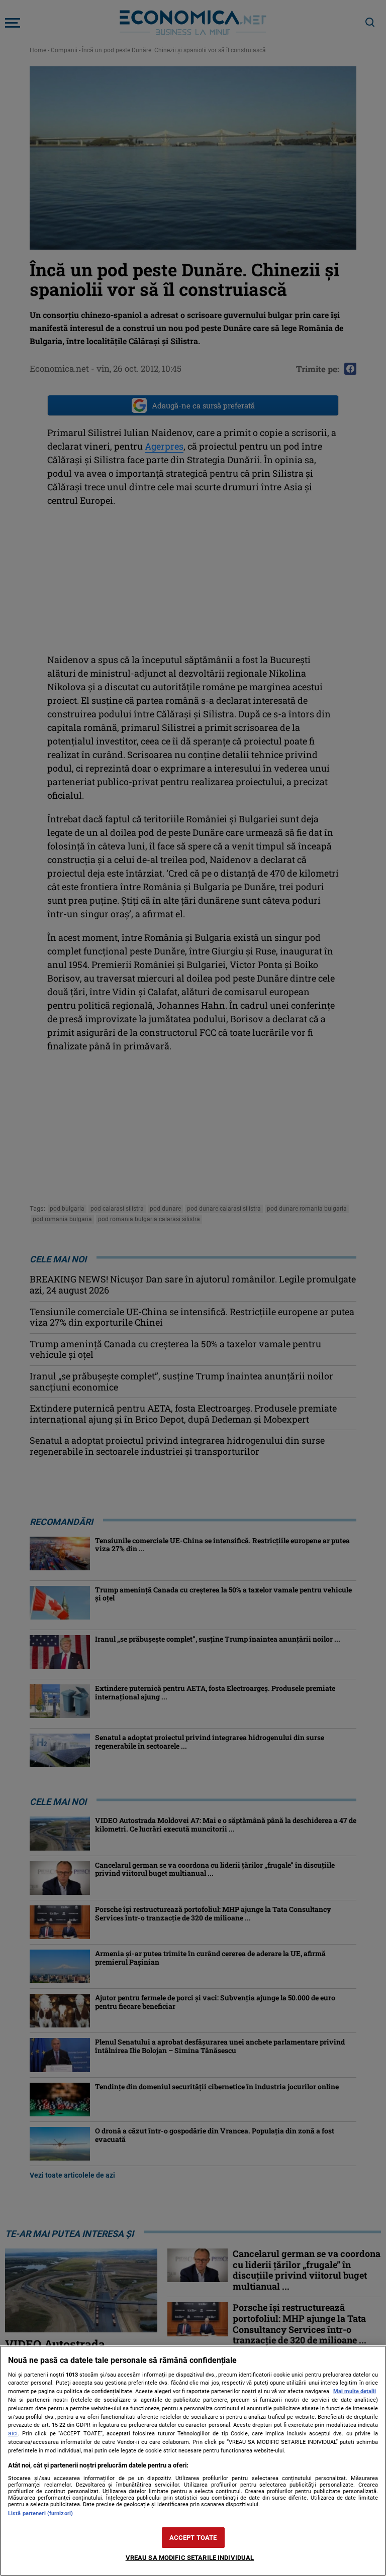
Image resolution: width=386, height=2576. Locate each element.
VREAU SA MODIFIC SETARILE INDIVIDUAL (190, 2558)
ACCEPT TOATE (193, 2538)
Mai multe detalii (355, 2391)
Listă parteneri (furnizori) (40, 2513)
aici (13, 2433)
